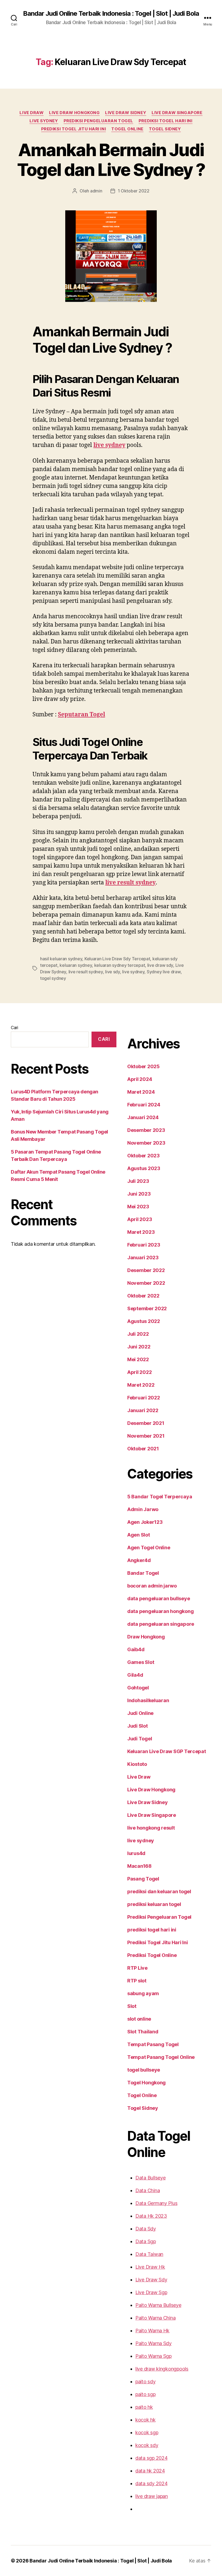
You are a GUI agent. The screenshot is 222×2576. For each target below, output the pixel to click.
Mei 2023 (138, 1207)
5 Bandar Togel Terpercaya (160, 1497)
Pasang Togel (143, 1879)
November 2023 (146, 1143)
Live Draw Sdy (151, 2280)
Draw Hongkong (146, 1637)
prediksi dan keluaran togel (159, 1891)
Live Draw (32, 113)
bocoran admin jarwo (152, 1586)
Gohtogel (138, 1688)
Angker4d (139, 1560)
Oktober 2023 (143, 1156)
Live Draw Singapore (177, 113)
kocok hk (146, 2420)
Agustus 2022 (144, 1321)
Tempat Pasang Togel (153, 2044)
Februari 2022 (144, 1398)
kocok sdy (147, 2445)
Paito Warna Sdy (154, 2343)
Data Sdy (146, 2229)
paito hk (144, 2407)
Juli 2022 (138, 1334)
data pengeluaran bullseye (159, 1598)
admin (96, 191)
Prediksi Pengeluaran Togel (98, 121)
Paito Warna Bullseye (158, 2305)
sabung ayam (143, 1993)
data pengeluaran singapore (161, 1624)
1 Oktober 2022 (134, 191)
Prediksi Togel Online (152, 1955)
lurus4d (136, 1853)
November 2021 (146, 1436)
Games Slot (141, 1662)
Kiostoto (137, 1764)
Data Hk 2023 (151, 2216)
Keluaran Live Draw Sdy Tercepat (117, 959)
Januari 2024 (143, 1117)
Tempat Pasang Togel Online (161, 2057)
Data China (148, 2190)
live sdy (112, 972)
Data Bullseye (151, 2178)
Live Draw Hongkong (74, 113)
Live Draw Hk (150, 2267)
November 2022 (146, 1283)
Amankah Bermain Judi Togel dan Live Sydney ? (111, 160)
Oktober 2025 (143, 1066)
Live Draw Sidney (126, 113)
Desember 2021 (146, 1423)
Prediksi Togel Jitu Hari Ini (74, 129)
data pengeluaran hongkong (160, 1611)
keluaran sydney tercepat (120, 965)
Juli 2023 (138, 1181)
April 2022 (139, 1372)
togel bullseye (144, 2070)
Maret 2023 (141, 1232)
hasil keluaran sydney (61, 959)
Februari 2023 (144, 1245)
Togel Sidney (165, 129)
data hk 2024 (150, 2471)
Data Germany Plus (156, 2203)
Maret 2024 (141, 1092)
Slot (132, 2006)
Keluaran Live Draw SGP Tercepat (167, 1751)
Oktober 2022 (143, 1296)
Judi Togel (140, 1739)
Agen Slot (139, 1535)
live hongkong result (151, 1828)
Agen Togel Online (149, 1548)
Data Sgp (146, 2241)
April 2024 (140, 1079)
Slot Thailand (143, 2032)
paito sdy (146, 2382)
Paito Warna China (155, 2318)
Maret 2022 (141, 1385)
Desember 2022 (146, 1270)
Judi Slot (138, 1726)
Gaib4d (136, 1649)
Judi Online (140, 1713)
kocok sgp (147, 2432)
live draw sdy (160, 965)
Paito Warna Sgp (154, 2356)
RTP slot (137, 1981)
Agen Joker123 (145, 1522)
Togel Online (127, 129)
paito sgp (146, 2394)
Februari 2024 (144, 1105)
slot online (139, 2019)
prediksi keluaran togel (154, 1904)
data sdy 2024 (151, 2483)
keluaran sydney (76, 965)
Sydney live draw (164, 972)
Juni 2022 (139, 1347)
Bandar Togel (143, 1573)
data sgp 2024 (151, 2458)
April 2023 (140, 1219)
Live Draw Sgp (151, 2292)
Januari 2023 (143, 1258)
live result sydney (130, 883)
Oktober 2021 (143, 1449)
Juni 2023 (139, 1194)
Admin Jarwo (143, 1509)
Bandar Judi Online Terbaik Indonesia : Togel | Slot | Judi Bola (111, 14)
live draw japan (152, 2496)
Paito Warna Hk (152, 2331)
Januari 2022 (143, 1410)
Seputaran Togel (81, 715)
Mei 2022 (138, 1359)
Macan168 (139, 1866)
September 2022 (147, 1308)
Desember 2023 (146, 1130)
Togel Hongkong (146, 2083)
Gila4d (135, 1675)
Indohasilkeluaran (148, 1700)
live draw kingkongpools (162, 2369)
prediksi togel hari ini (166, 121)
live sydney (44, 121)
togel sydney (53, 978)
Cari (14, 1028)
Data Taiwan (149, 2254)
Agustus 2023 (144, 1168)
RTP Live (137, 1968)
